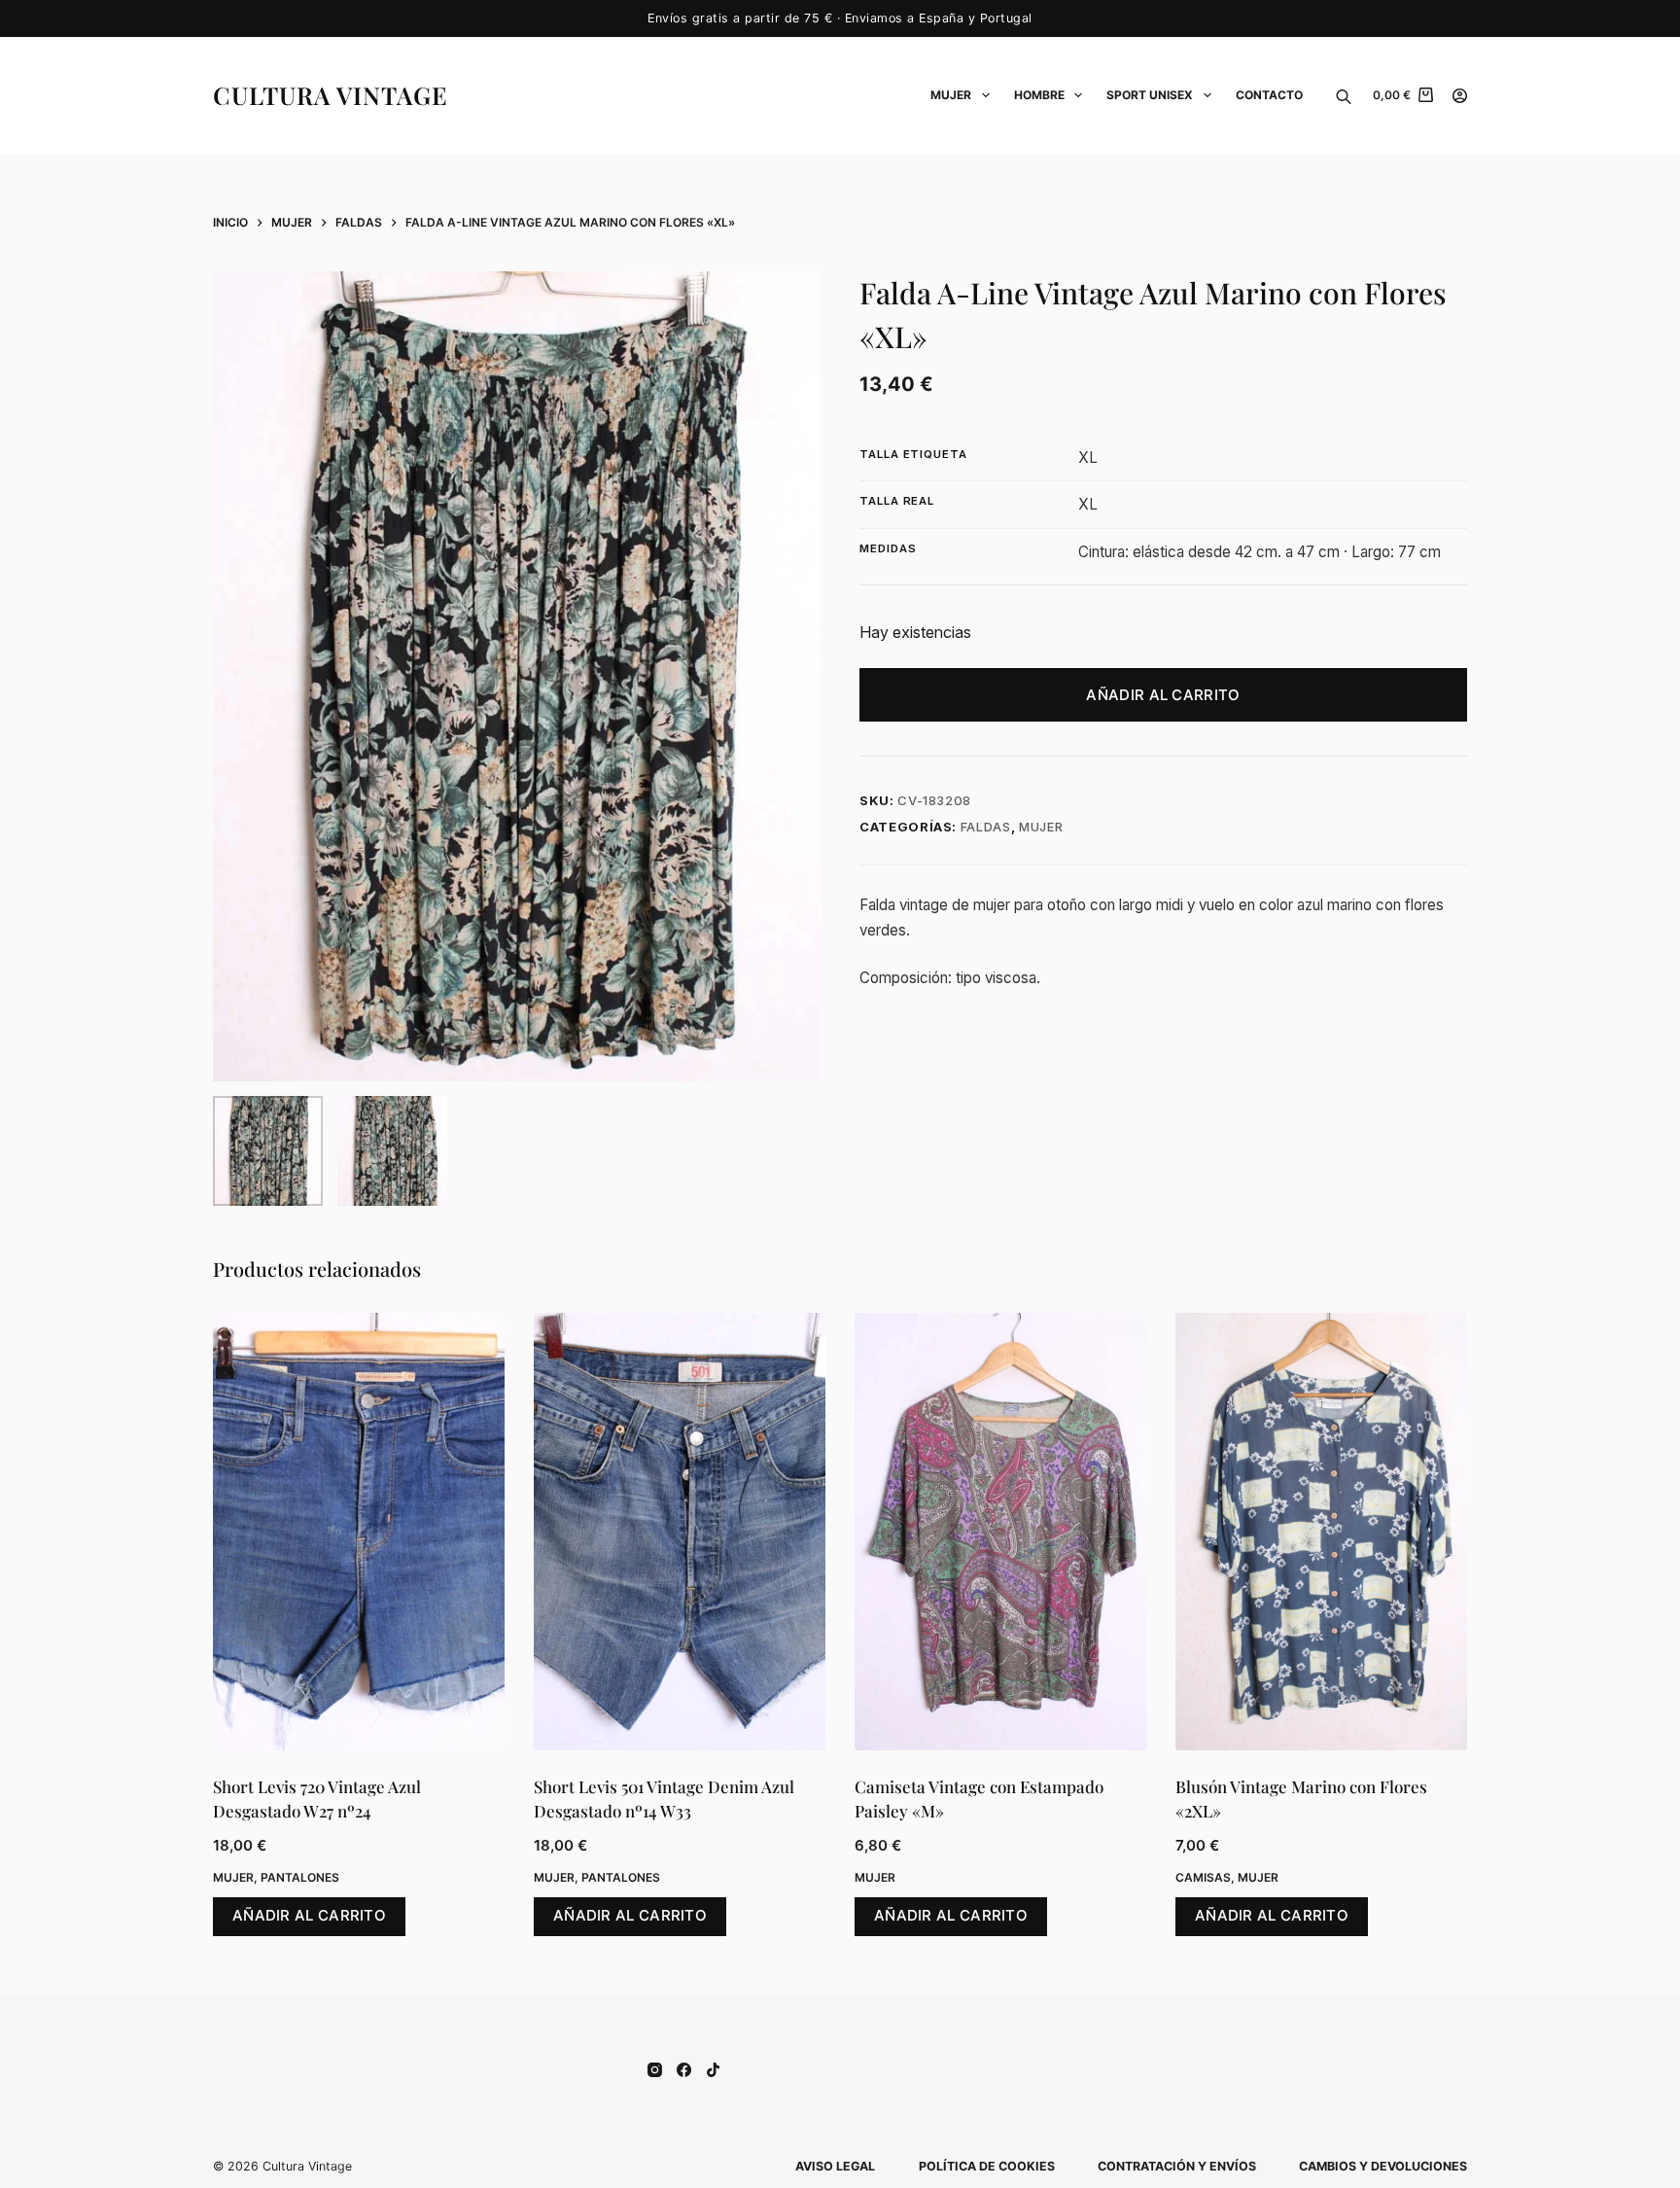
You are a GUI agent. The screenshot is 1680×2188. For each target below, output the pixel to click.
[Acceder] (1460, 96)
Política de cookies (987, 2166)
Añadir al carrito (1163, 695)
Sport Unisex (1150, 95)
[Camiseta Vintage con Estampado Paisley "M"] (1000, 1532)
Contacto (1269, 95)
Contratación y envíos (1177, 2166)
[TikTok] (713, 2070)
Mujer (951, 95)
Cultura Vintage (331, 95)
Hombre (1039, 95)
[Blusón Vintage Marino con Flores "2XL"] (1321, 1532)
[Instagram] (655, 2070)
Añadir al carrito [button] (309, 1915)
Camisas (1203, 1877)
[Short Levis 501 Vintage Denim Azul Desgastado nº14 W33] (680, 1532)
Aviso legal (835, 2166)
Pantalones (300, 1877)
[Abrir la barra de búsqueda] (1344, 95)
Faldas (986, 827)
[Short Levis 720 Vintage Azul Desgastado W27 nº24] (359, 1532)
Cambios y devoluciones (1383, 2166)
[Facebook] (684, 2070)
